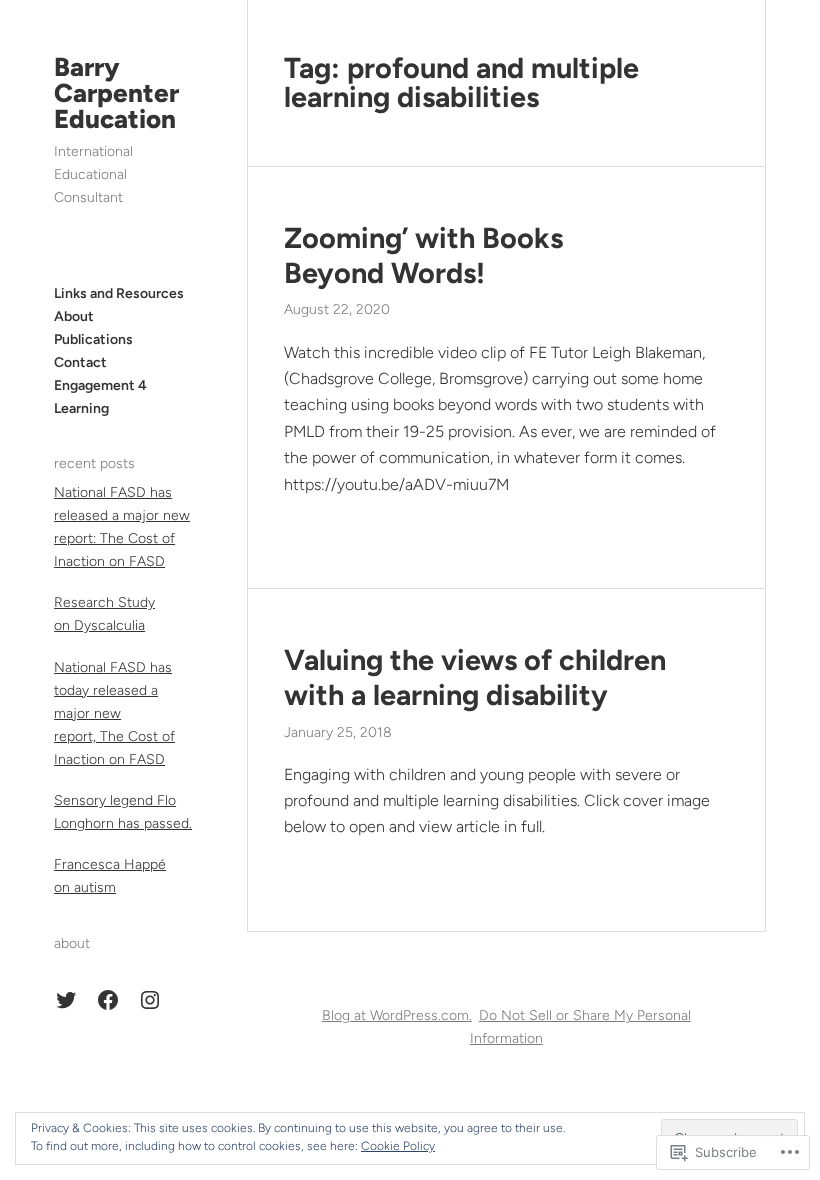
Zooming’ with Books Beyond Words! (423, 255)
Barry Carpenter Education (116, 93)
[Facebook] (108, 1000)
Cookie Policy (398, 1146)
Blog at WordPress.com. (397, 1015)
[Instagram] (150, 1000)
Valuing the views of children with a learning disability (475, 677)
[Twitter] (66, 1000)
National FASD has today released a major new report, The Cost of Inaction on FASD (114, 713)
